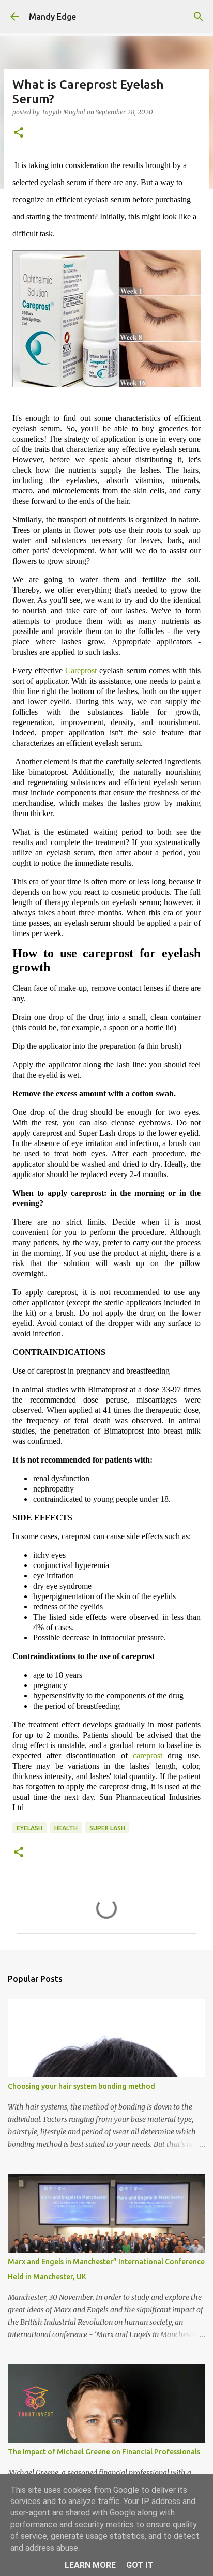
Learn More (90, 2565)
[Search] (199, 17)
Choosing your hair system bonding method (81, 2086)
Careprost (81, 671)
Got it (140, 2565)
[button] (19, 133)
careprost (148, 1756)
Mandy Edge (52, 17)
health (66, 1828)
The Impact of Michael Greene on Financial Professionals (104, 2452)
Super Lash (107, 1828)
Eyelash (29, 1828)
